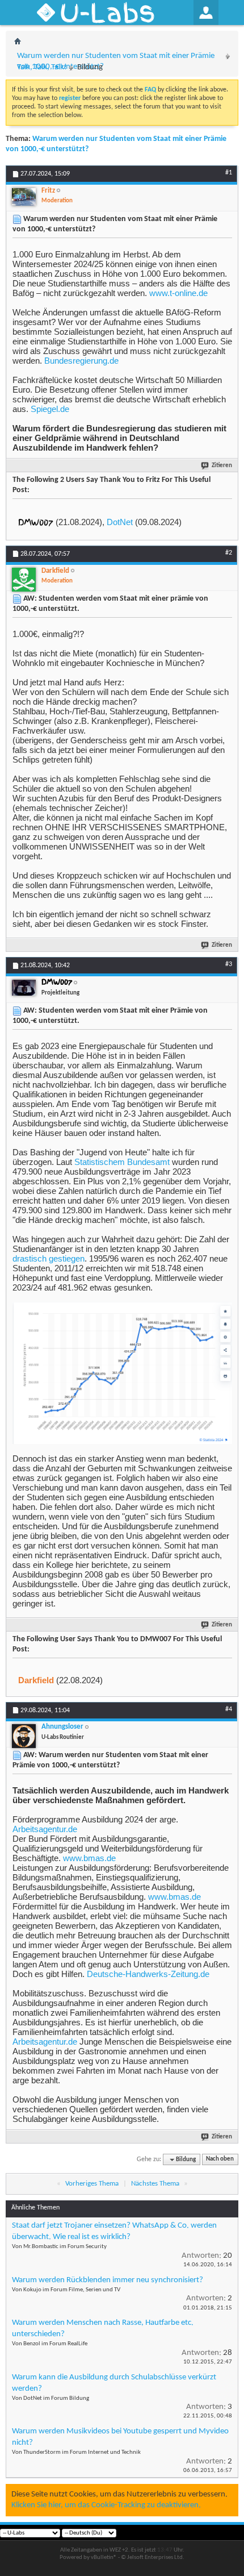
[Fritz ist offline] (24, 197)
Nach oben (220, 2160)
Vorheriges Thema (92, 2184)
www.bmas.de (89, 1858)
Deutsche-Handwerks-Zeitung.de (148, 1974)
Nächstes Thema (155, 2184)
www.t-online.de (178, 293)
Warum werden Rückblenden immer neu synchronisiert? (108, 2280)
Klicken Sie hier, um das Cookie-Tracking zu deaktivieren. (106, 2505)
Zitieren (222, 466)
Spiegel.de (50, 409)
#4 (229, 1709)
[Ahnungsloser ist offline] (24, 1736)
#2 (229, 553)
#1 (229, 173)
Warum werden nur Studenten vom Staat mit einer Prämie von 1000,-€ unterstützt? (116, 61)
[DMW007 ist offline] (24, 988)
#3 (229, 964)
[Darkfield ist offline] (24, 580)
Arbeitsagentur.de (45, 1829)
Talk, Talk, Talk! (42, 67)
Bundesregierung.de (81, 361)
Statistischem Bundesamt (122, 1162)
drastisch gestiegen (49, 1258)
